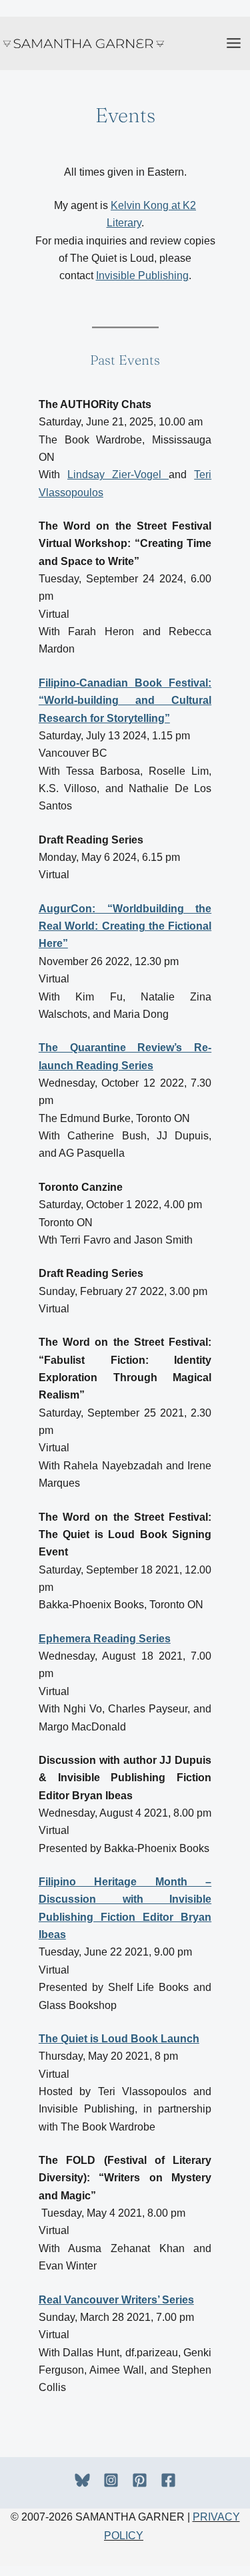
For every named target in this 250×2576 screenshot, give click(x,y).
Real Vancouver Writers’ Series (116, 2300)
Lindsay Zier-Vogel (118, 475)
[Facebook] (168, 2480)
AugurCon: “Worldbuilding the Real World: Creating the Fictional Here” (125, 926)
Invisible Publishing (142, 275)
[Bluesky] (82, 2480)
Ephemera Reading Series (105, 1639)
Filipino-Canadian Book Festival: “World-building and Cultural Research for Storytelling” (125, 701)
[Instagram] (111, 2480)
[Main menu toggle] (234, 43)
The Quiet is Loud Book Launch (119, 2039)
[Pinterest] (140, 2480)
